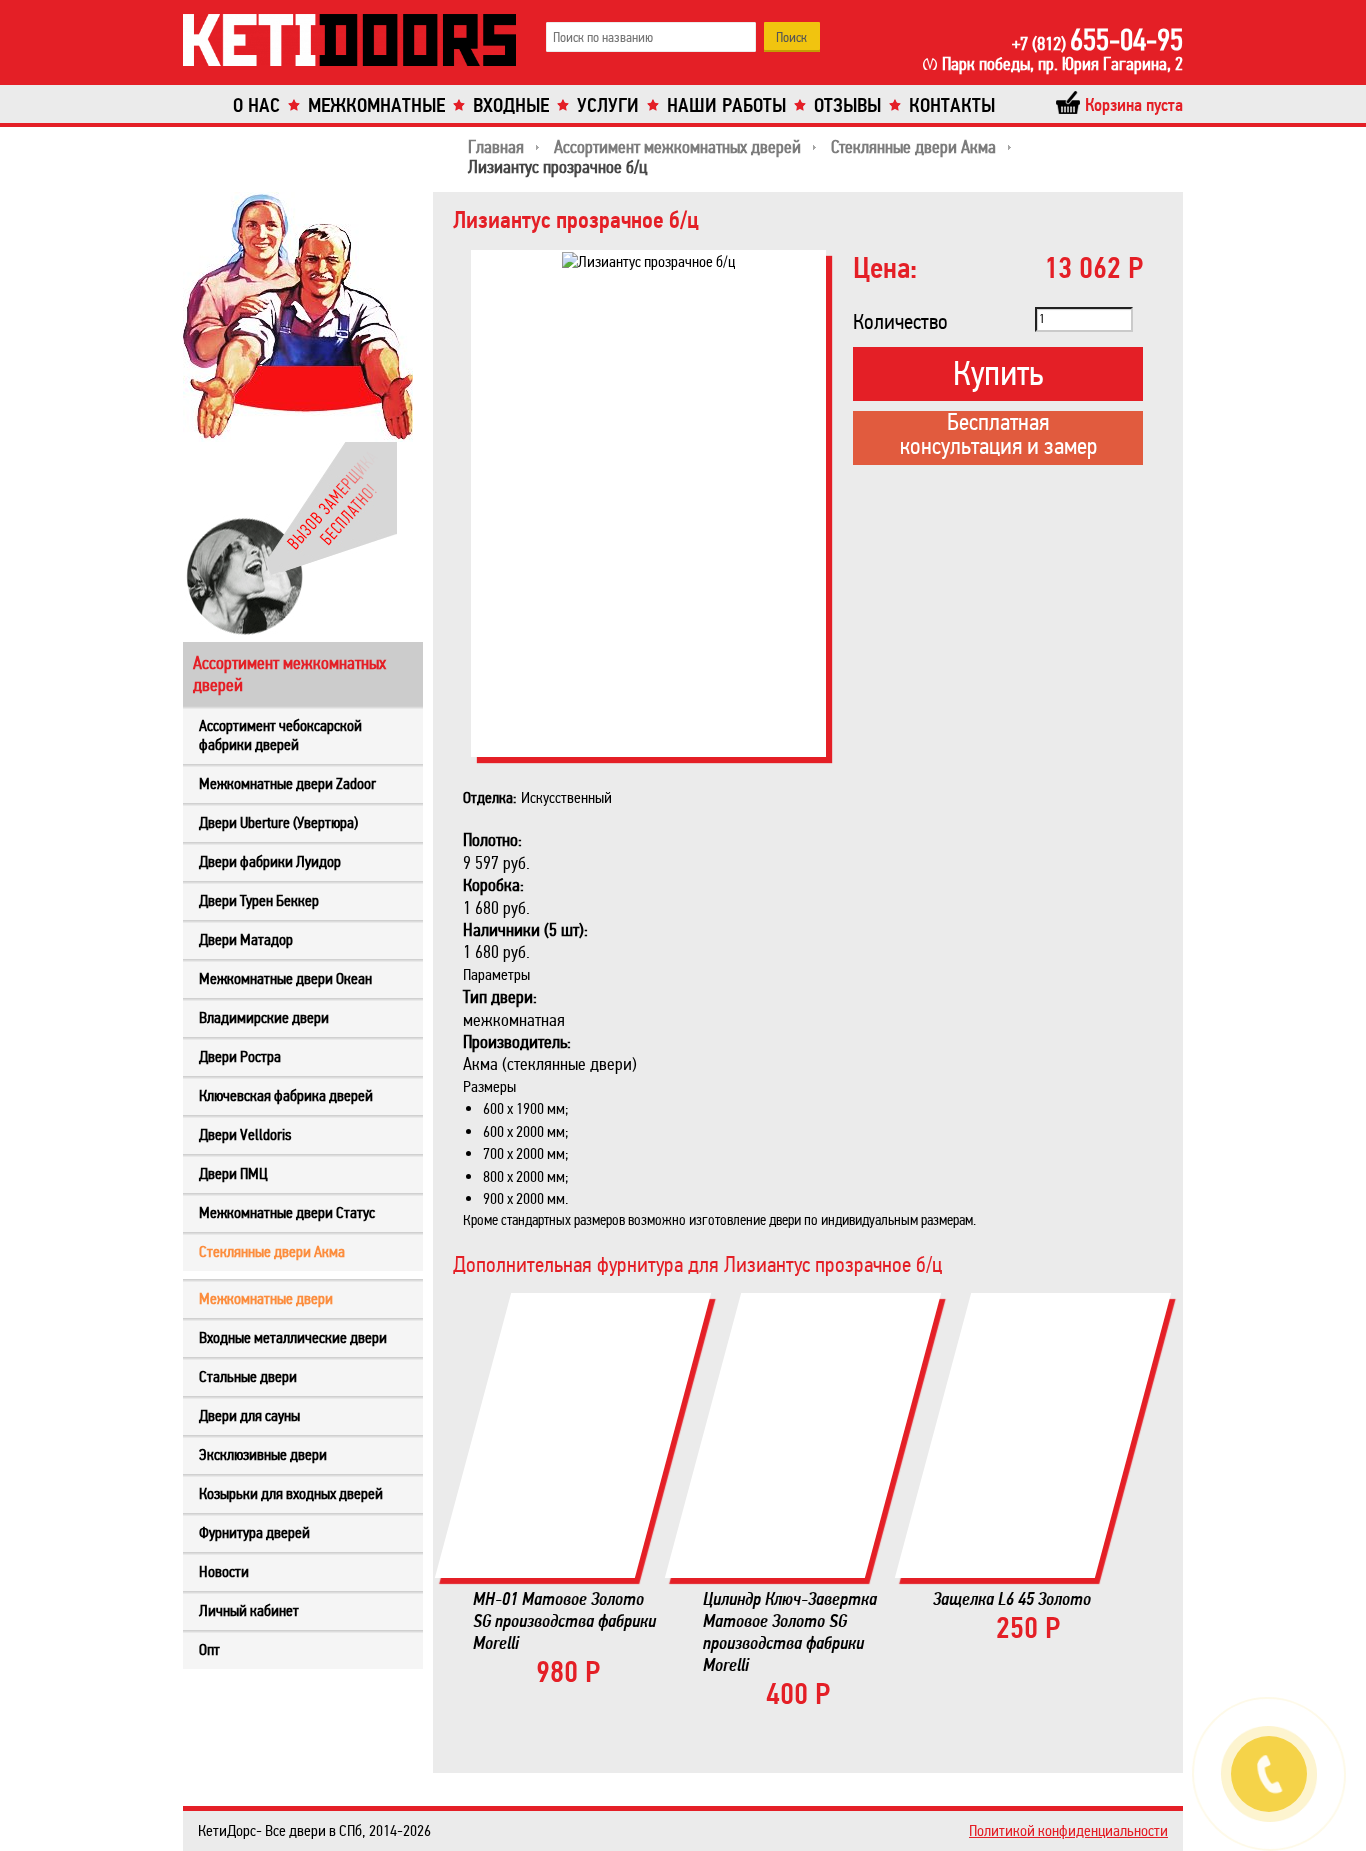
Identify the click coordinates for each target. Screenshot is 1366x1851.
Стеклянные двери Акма (272, 1251)
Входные (511, 105)
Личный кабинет (249, 1610)
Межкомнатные (376, 105)
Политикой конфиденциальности (1068, 1830)
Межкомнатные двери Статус (287, 1212)
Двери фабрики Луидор (270, 861)
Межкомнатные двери (266, 1298)
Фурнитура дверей (254, 1532)
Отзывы (847, 105)
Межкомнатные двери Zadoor (287, 783)
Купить (998, 373)
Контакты (952, 105)
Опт (209, 1649)
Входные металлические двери (293, 1337)
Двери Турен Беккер (259, 900)
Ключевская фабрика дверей (286, 1095)
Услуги (608, 105)
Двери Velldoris (245, 1134)
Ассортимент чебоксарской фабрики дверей (280, 735)
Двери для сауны (249, 1415)
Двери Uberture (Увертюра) (278, 822)
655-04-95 (1097, 40)
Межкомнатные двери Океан (285, 978)
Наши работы (726, 105)
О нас (256, 105)
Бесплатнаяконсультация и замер (998, 436)
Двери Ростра (240, 1056)
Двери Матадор (246, 939)
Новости (224, 1571)
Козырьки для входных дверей (291, 1493)
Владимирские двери (264, 1017)
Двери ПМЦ (233, 1173)
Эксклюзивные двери (263, 1454)
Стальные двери (248, 1376)
